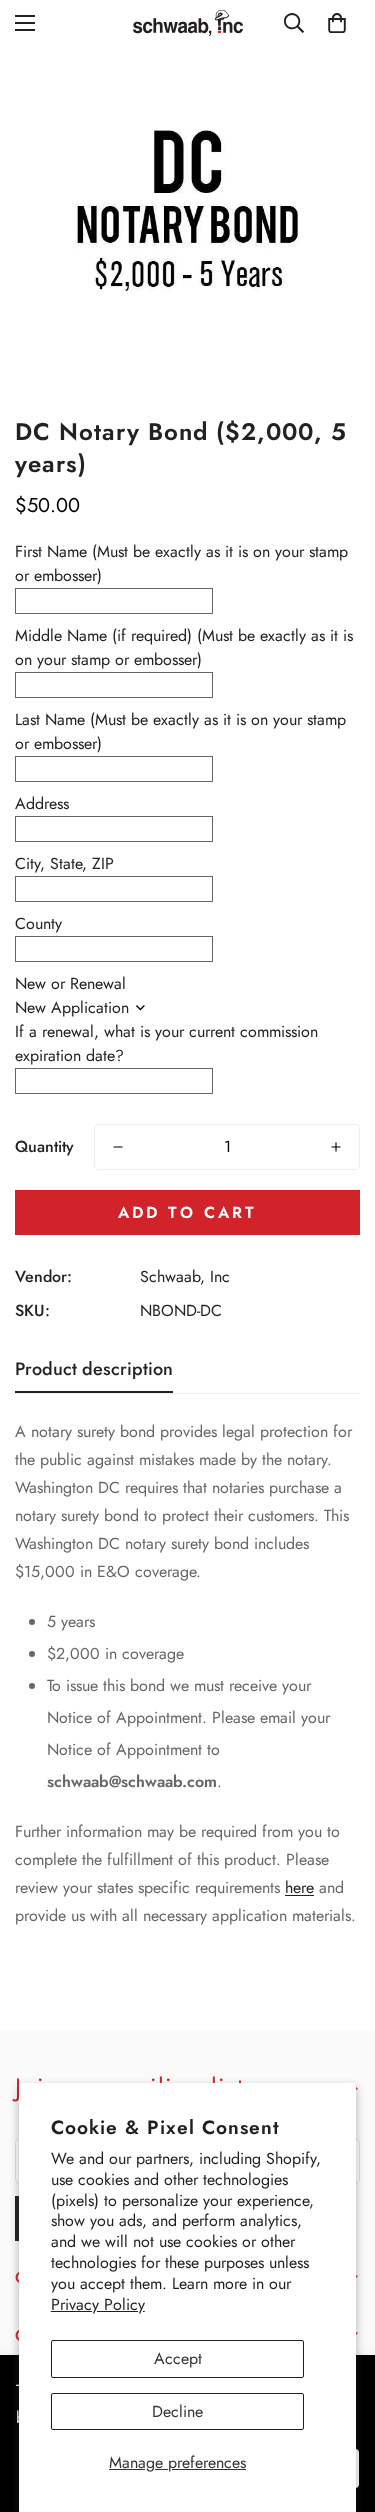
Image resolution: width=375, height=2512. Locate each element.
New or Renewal (70, 983)
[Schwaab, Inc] (188, 23)
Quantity (44, 1146)
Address (42, 803)
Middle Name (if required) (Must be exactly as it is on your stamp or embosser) (184, 647)
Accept (178, 2358)
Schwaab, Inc (185, 1276)
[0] (337, 23)
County (38, 923)
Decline (177, 2411)
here (299, 1887)
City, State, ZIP (64, 863)
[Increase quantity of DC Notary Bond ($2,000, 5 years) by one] (336, 1147)
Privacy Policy (98, 2304)
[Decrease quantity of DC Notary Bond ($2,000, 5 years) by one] (118, 1147)
